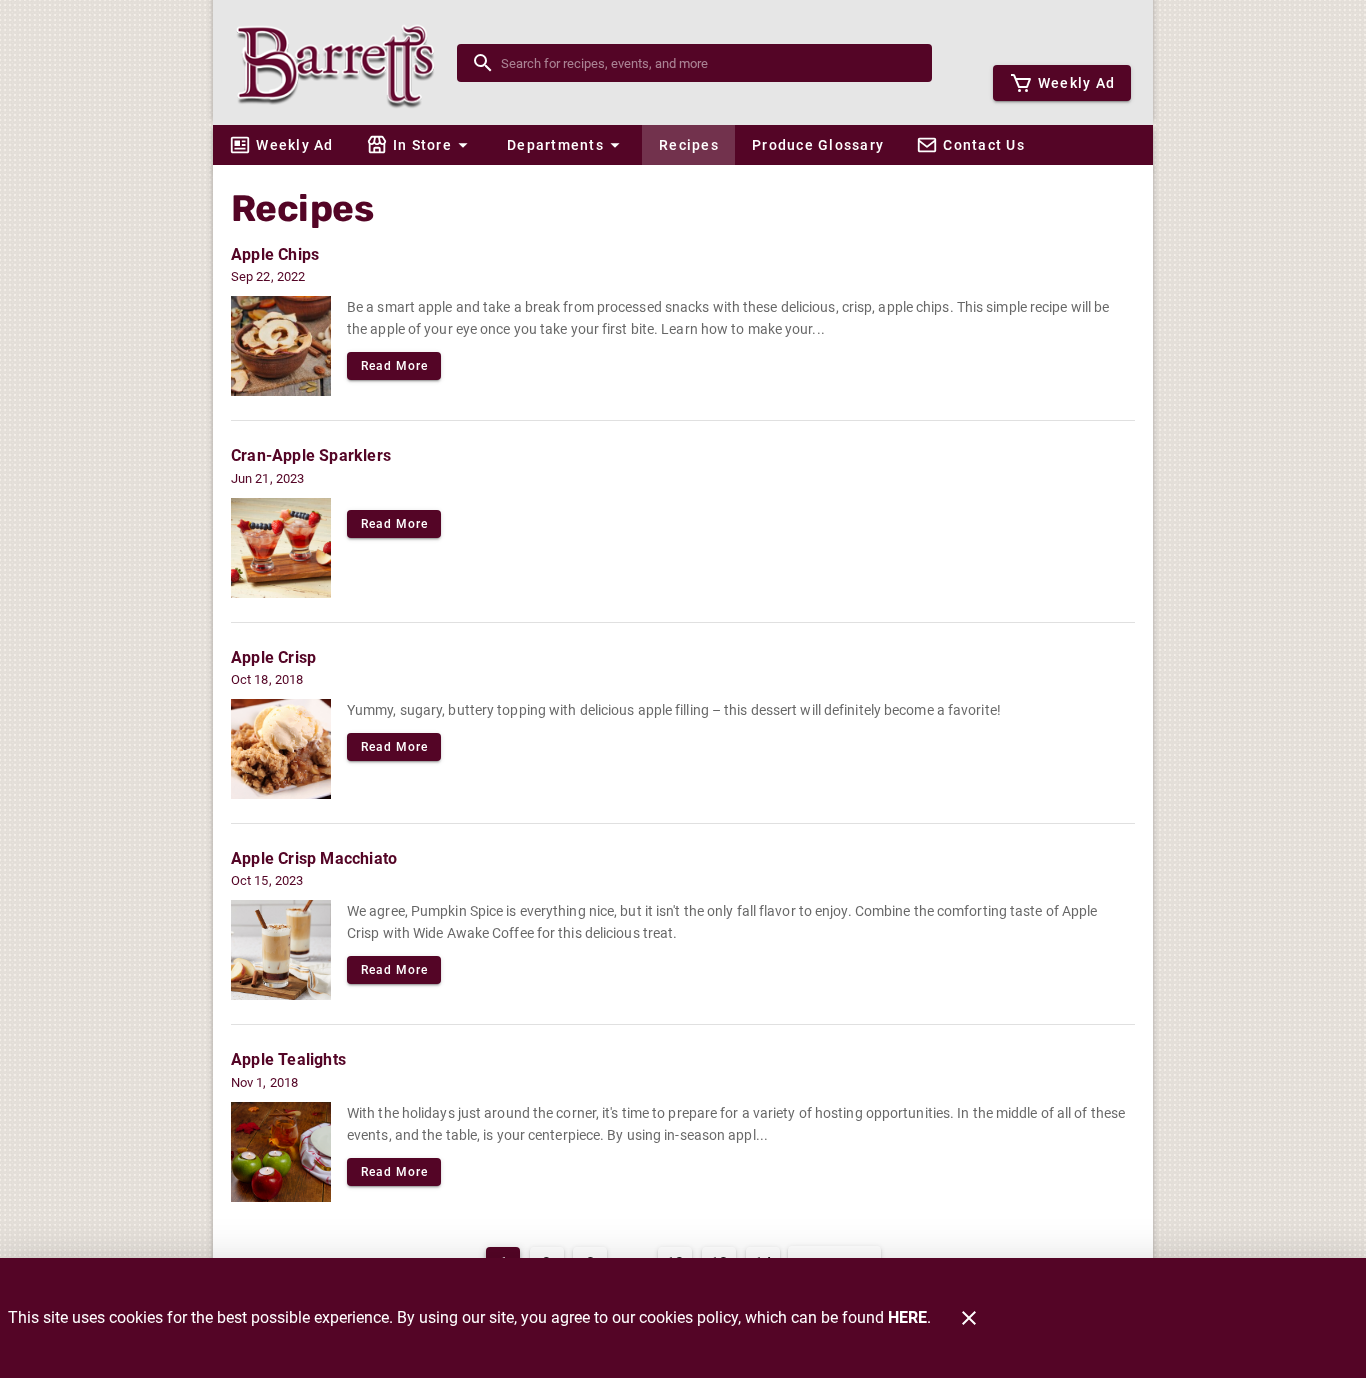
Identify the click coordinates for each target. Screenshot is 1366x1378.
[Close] (969, 1318)
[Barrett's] (341, 62)
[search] (708, 63)
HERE (907, 1317)
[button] (420, 145)
